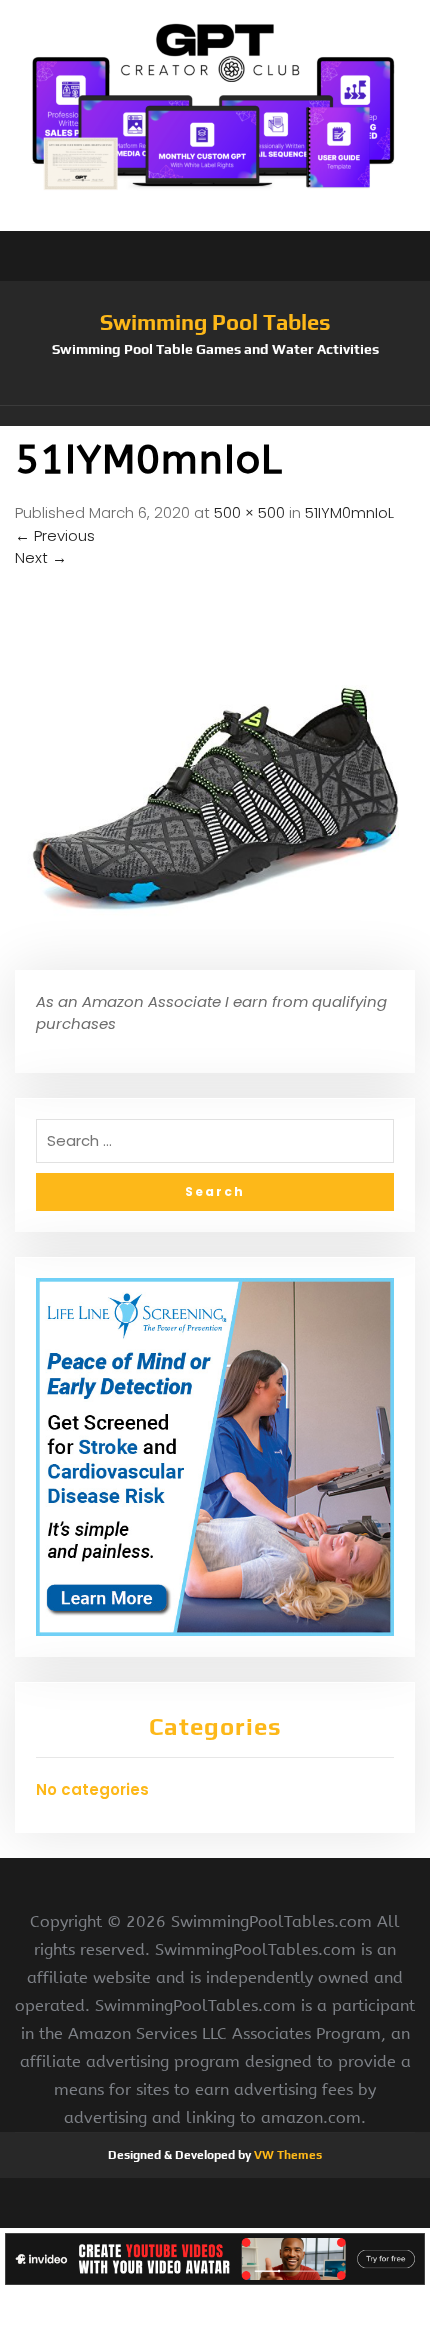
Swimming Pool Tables (215, 322)
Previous (55, 535)
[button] (215, 416)
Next (41, 557)
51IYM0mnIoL (349, 512)
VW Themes (286, 2155)
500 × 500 (249, 512)
